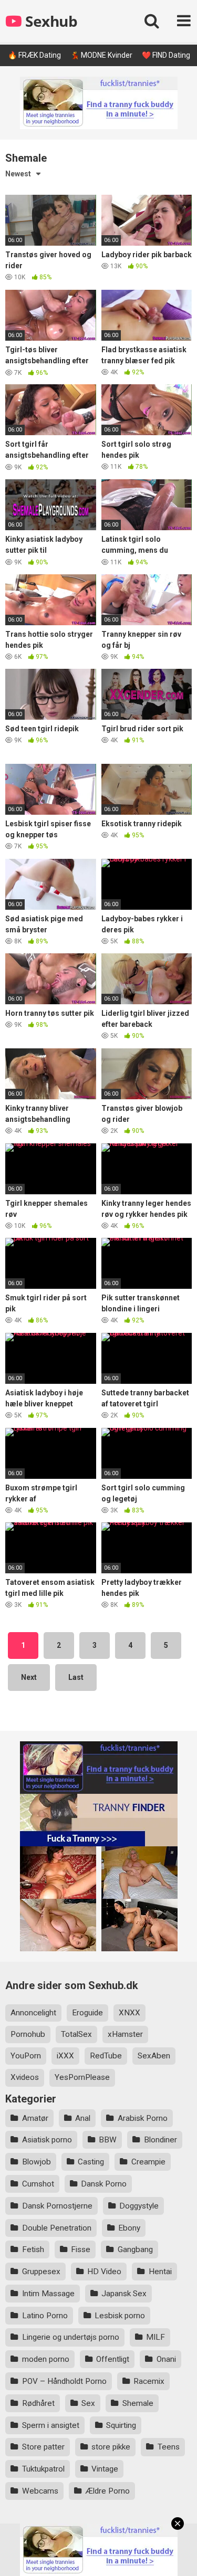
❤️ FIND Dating (166, 55)
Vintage (105, 2469)
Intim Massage (48, 2294)
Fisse (81, 2249)
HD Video (104, 2272)
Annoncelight (33, 2013)
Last (76, 1677)
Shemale (138, 2403)
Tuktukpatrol (43, 2469)
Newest (18, 174)
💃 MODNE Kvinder (101, 55)
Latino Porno (45, 2316)
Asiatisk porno (47, 2140)
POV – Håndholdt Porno (64, 2381)
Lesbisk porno (120, 2316)
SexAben (154, 2056)
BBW (108, 2140)
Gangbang (135, 2249)
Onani (166, 2359)
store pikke (111, 2447)
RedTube (106, 2056)
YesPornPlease (82, 2077)
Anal (83, 2118)
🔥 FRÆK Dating (34, 55)
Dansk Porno (104, 2184)
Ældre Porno (107, 2491)
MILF (155, 2337)
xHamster (125, 2034)
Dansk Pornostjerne (57, 2206)
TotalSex (76, 2034)
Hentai (160, 2272)
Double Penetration (57, 2228)
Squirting (121, 2425)
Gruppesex (41, 2272)
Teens (169, 2447)
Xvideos (25, 2077)
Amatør (35, 2118)
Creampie (148, 2162)
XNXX (129, 2013)
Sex (88, 2403)
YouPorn (26, 2056)
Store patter (43, 2447)
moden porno (46, 2359)
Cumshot (38, 2184)
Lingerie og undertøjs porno (71, 2337)
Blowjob (37, 2162)
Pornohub (28, 2034)
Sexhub (50, 21)
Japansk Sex (124, 2294)
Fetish (33, 2249)
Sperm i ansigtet (51, 2425)
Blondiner (160, 2140)
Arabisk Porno (143, 2118)
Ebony (129, 2228)
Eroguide (87, 2013)
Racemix (149, 2381)
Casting (91, 2162)
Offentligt (113, 2359)
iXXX (65, 2056)
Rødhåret (38, 2403)
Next (29, 1677)
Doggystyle (139, 2206)
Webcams (40, 2491)
